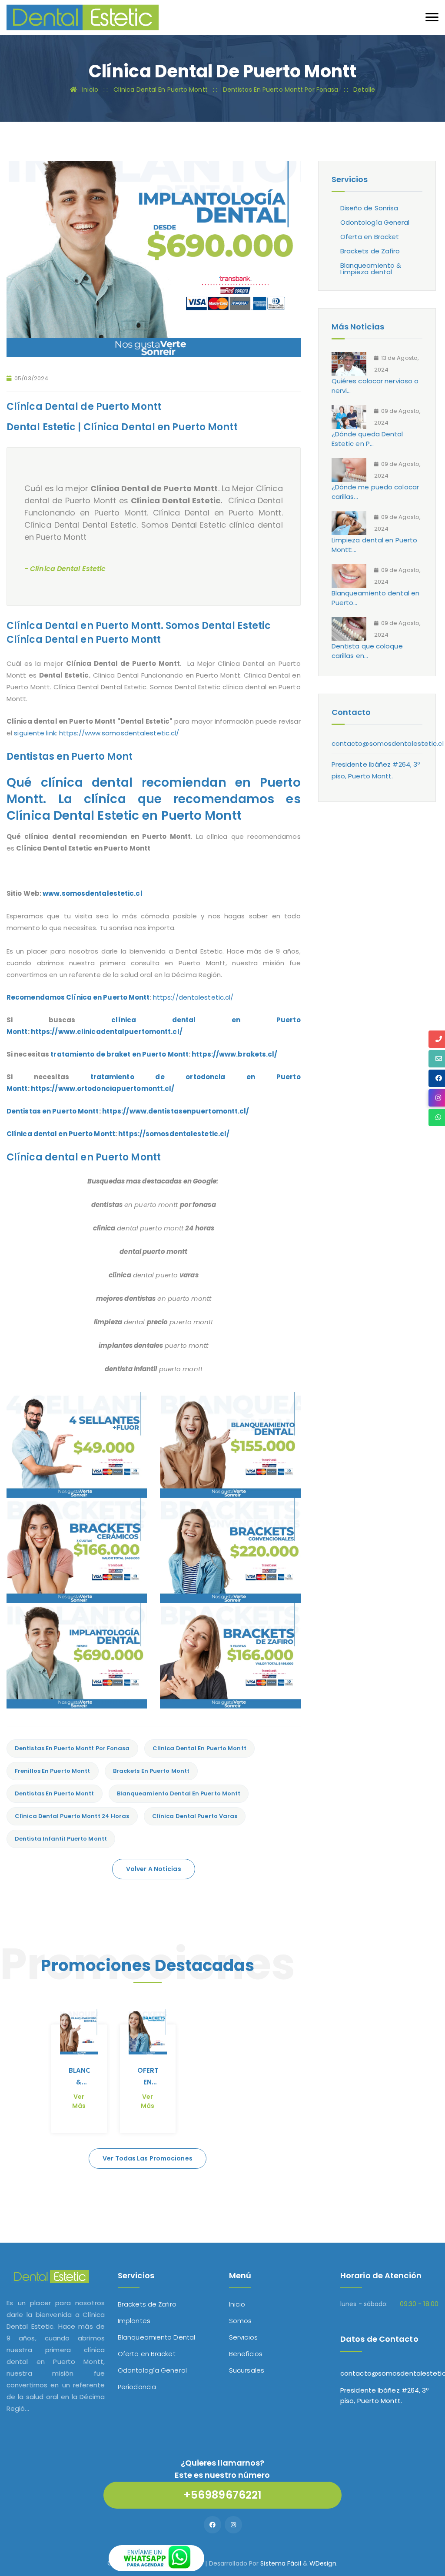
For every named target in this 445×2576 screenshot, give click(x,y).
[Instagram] (233, 2525)
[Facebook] (213, 2525)
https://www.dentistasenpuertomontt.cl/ (176, 1111)
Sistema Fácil (281, 2563)
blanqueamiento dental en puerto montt (179, 1793)
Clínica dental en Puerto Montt (61, 1134)
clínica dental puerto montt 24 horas (72, 1816)
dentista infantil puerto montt (61, 1839)
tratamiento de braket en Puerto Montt (120, 1054)
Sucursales (247, 2370)
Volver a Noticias (154, 1869)
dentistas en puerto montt (55, 1793)
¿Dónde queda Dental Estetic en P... (367, 439)
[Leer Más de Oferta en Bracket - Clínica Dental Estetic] (148, 2032)
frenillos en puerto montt (53, 1771)
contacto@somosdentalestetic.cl (388, 743)
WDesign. (324, 2563)
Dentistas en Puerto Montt (53, 1111)
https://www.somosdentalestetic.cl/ (119, 733)
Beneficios (246, 2354)
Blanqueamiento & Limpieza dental (371, 269)
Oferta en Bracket (370, 237)
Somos (241, 2321)
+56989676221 (222, 2495)
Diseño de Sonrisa (369, 208)
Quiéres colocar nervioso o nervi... (375, 386)
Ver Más (79, 2101)
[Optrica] (83, 17)
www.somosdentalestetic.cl (93, 893)
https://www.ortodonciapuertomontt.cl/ (103, 1089)
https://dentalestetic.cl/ (193, 997)
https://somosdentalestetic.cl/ (174, 1134)
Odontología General (375, 222)
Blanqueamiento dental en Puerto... (375, 598)
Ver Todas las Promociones (148, 2158)
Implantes (134, 2321)
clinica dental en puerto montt (199, 1748)
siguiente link (35, 733)
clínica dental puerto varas (195, 1816)
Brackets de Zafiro (370, 251)
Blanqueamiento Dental (156, 2337)
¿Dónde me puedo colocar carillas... (375, 492)
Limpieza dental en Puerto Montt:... (375, 545)
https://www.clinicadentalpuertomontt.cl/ (107, 1032)
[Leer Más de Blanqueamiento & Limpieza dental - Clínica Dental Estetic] (79, 2032)
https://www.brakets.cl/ (234, 1054)
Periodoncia (137, 2387)
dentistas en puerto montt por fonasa (72, 1748)
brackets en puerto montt (151, 1771)
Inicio (237, 2304)
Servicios (243, 2337)
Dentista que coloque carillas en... (367, 651)
